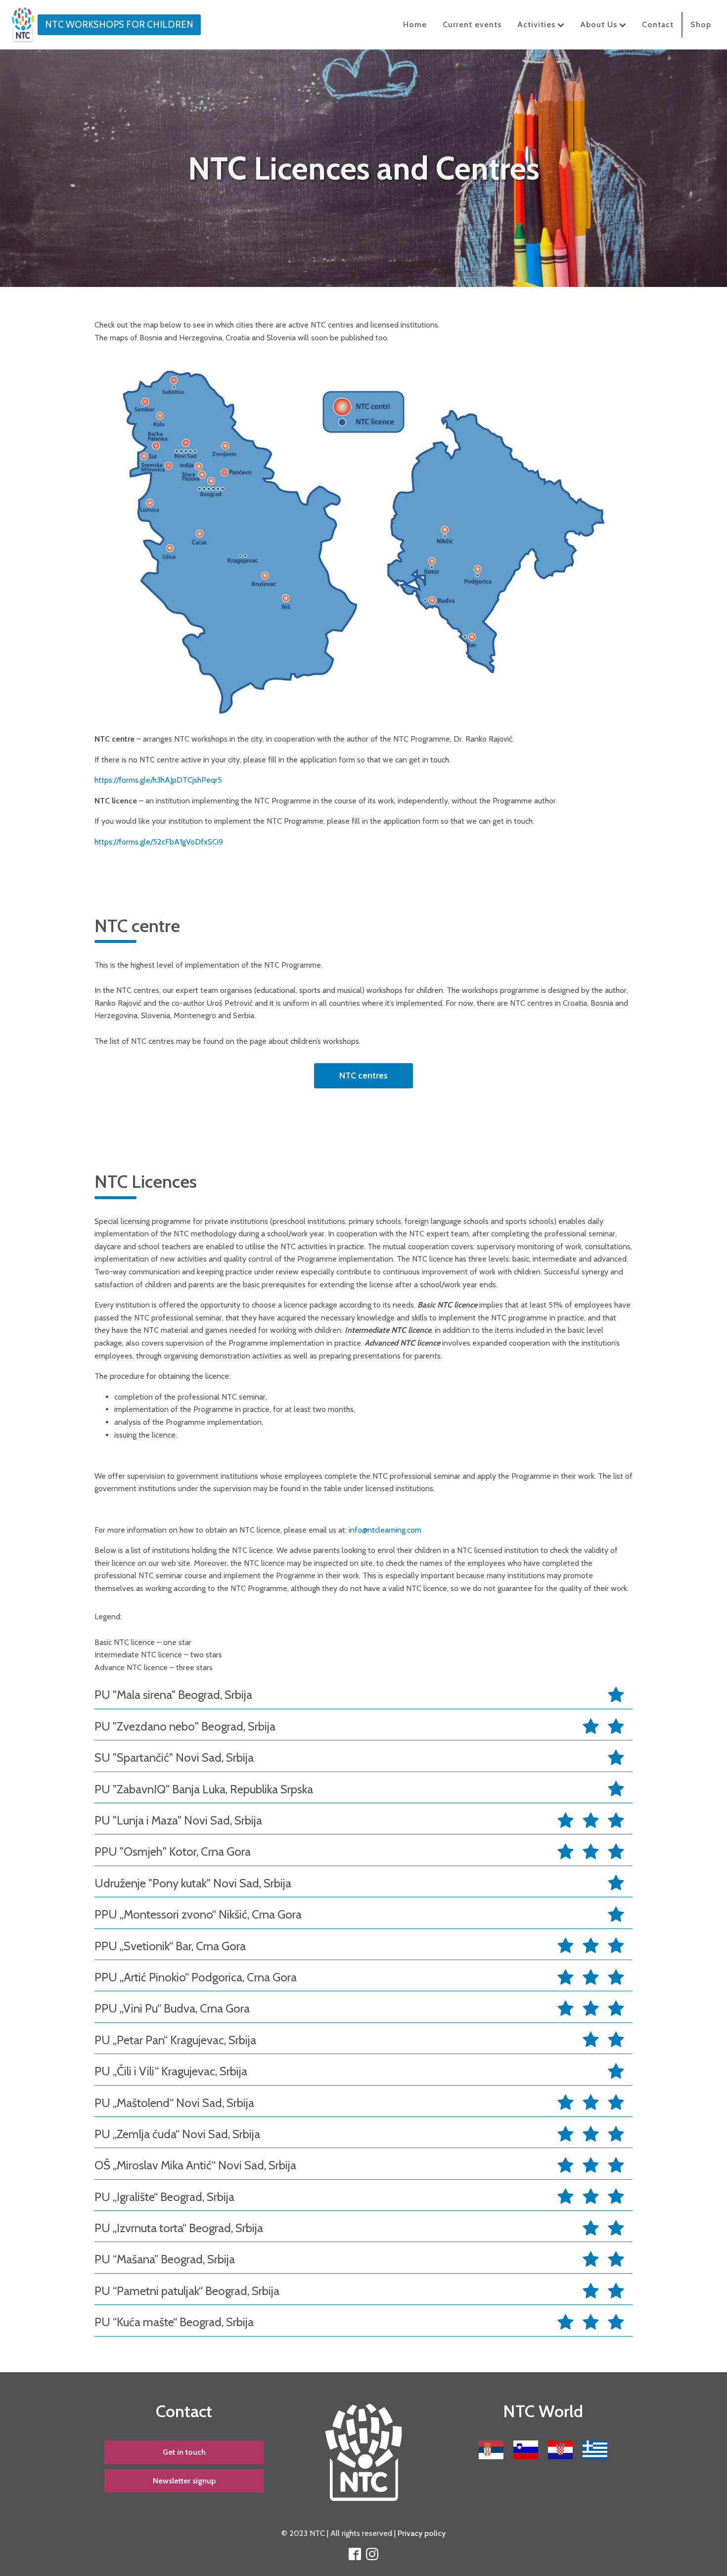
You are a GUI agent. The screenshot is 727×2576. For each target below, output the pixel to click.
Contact (658, 24)
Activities (536, 24)
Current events (472, 24)
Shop (701, 24)
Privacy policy (422, 2533)
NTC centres (363, 1076)
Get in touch (184, 2452)
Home (415, 24)
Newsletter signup (184, 2481)
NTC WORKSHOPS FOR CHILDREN (119, 24)
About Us (599, 24)
